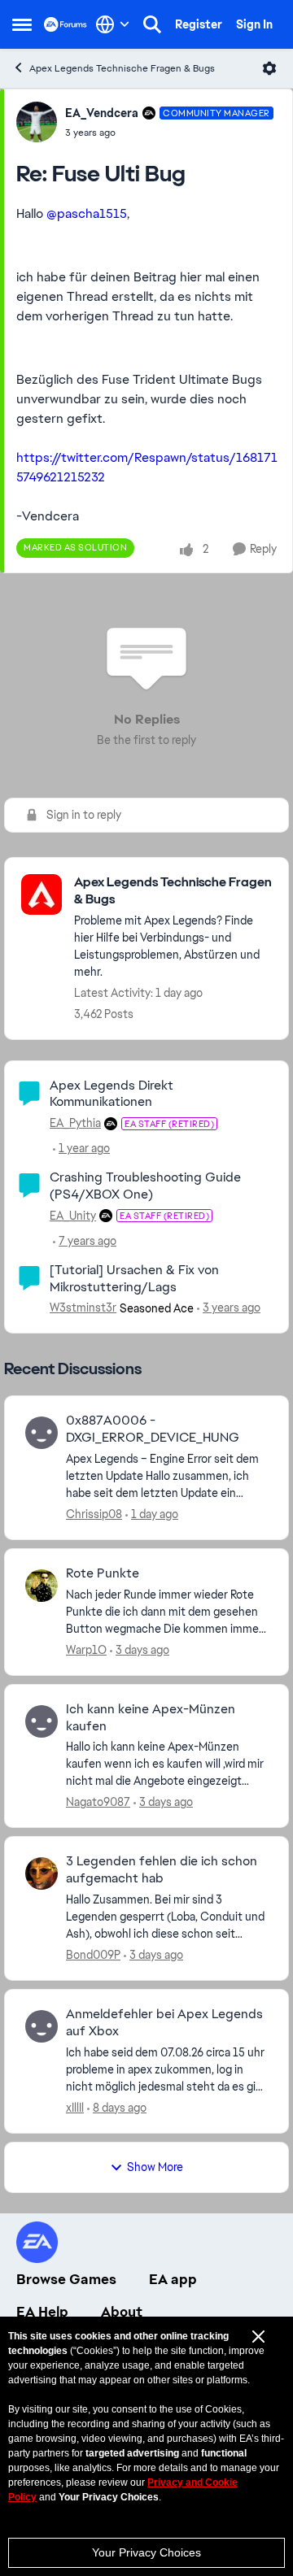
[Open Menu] (269, 68)
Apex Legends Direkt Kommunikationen (112, 1094)
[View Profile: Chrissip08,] (42, 1433)
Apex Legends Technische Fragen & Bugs (122, 68)
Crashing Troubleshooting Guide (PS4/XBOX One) (145, 1186)
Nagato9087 (98, 1802)
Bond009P (93, 1955)
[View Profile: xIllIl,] (42, 2026)
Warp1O (86, 1650)
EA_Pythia (75, 1123)
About (122, 2312)
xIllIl (75, 2108)
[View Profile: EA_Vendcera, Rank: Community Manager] (37, 122)
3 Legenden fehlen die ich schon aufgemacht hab (162, 1870)
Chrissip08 (94, 1514)
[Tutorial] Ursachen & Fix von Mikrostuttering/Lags (134, 1278)
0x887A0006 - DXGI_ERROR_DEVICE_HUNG (153, 1429)
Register (199, 24)
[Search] (152, 24)
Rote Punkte (103, 1573)
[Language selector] (113, 24)
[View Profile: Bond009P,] (42, 1873)
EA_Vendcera (102, 113)
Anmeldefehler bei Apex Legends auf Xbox (164, 2023)
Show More (155, 2167)
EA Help (42, 2312)
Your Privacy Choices (146, 2552)
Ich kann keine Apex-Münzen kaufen (151, 1718)
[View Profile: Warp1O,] (42, 1586)
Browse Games (66, 2279)
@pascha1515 (87, 213)
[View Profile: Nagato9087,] (42, 1721)
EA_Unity (73, 1216)
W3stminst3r (83, 1308)
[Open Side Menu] (22, 24)
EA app (173, 2279)
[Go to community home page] (66, 24)
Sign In (254, 24)
